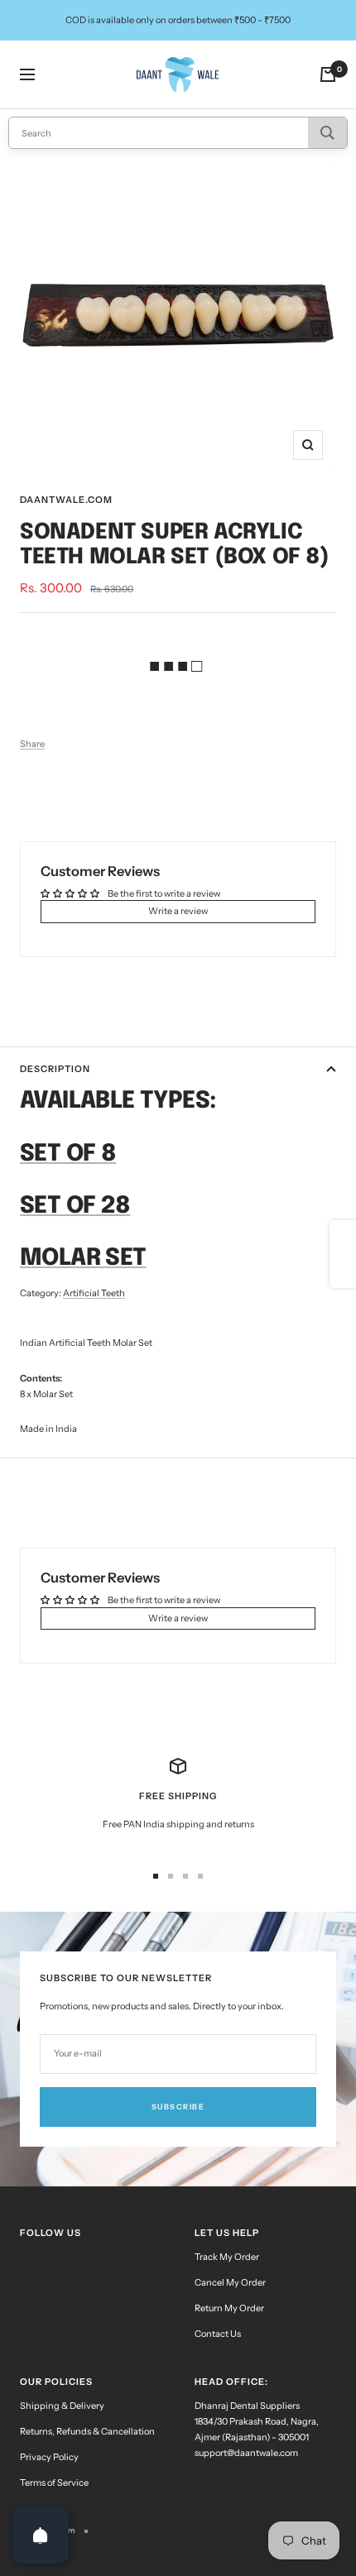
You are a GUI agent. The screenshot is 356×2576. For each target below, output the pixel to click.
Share (32, 744)
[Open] (41, 2535)
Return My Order (229, 2308)
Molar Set (83, 1259)
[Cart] (328, 74)
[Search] (327, 133)
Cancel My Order (230, 2282)
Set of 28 (75, 1207)
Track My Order (227, 2257)
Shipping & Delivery (62, 2406)
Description (55, 1069)
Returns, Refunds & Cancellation (87, 2431)
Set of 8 (68, 1154)
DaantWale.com (66, 500)
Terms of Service (54, 2483)
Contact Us (218, 2334)
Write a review (178, 911)
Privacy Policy (49, 2457)
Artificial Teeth (94, 1293)
